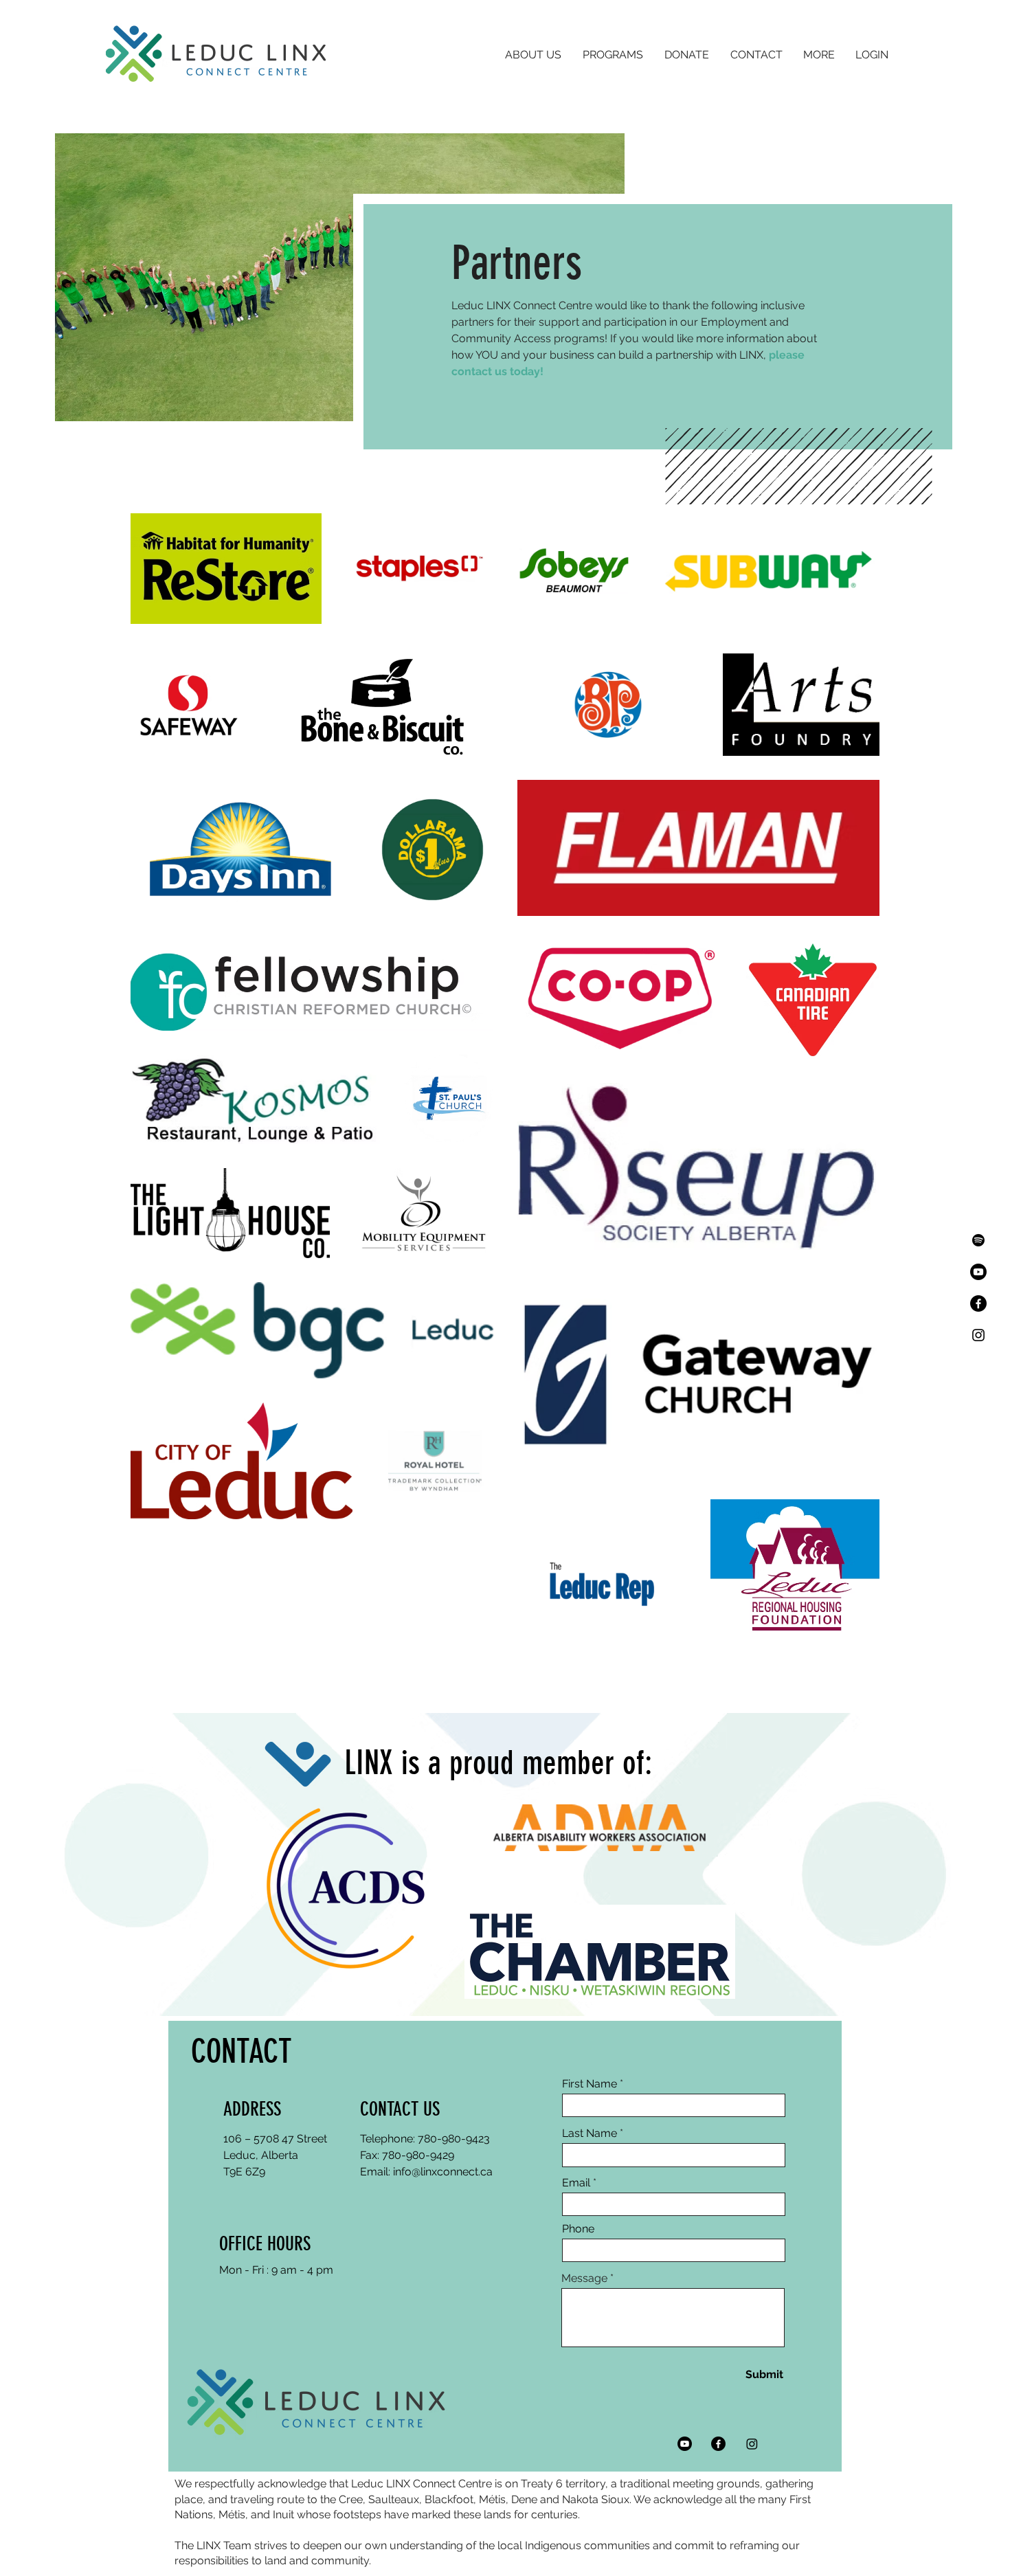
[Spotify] (978, 1240)
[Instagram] (752, 2444)
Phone (578, 2229)
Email (576, 2183)
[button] (533, 55)
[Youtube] (978, 1272)
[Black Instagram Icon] (978, 1335)
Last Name (590, 2133)
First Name (590, 2084)
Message (584, 2278)
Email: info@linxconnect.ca (426, 2172)
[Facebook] (978, 1303)
